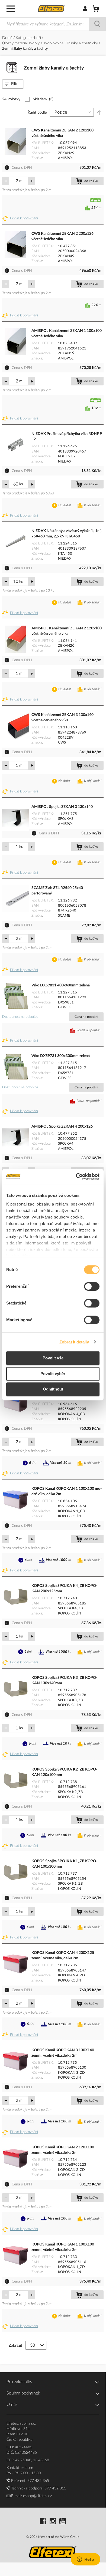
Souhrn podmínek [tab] (23, 2393)
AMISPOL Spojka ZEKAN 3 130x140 (62, 807)
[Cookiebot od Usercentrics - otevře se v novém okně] (76, 1177)
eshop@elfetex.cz (37, 2496)
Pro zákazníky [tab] (19, 2382)
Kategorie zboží (29, 38)
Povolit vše (53, 1358)
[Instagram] (53, 2522)
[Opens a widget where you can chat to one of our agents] (85, 2560)
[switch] (92, 1287)
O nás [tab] (12, 2405)
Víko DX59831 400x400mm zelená (61, 985)
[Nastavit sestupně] (99, 113)
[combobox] (53, 24)
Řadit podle (37, 113)
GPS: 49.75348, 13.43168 (28, 2460)
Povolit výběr (53, 1374)
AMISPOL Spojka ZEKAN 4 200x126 (62, 1127)
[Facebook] (43, 2522)
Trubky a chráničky (83, 43)
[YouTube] (63, 2522)
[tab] (13, 84)
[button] (21, 219)
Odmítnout (53, 1389)
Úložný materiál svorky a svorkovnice (33, 43)
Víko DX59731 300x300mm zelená (61, 1056)
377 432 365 (38, 2481)
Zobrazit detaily (74, 1342)
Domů (8, 38)
